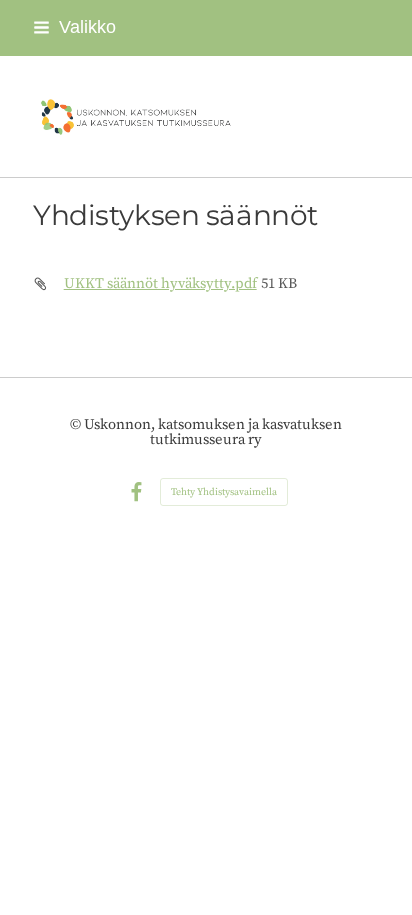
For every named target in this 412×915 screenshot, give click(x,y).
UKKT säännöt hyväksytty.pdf (160, 283)
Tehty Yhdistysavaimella (224, 492)
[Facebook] (136, 492)
